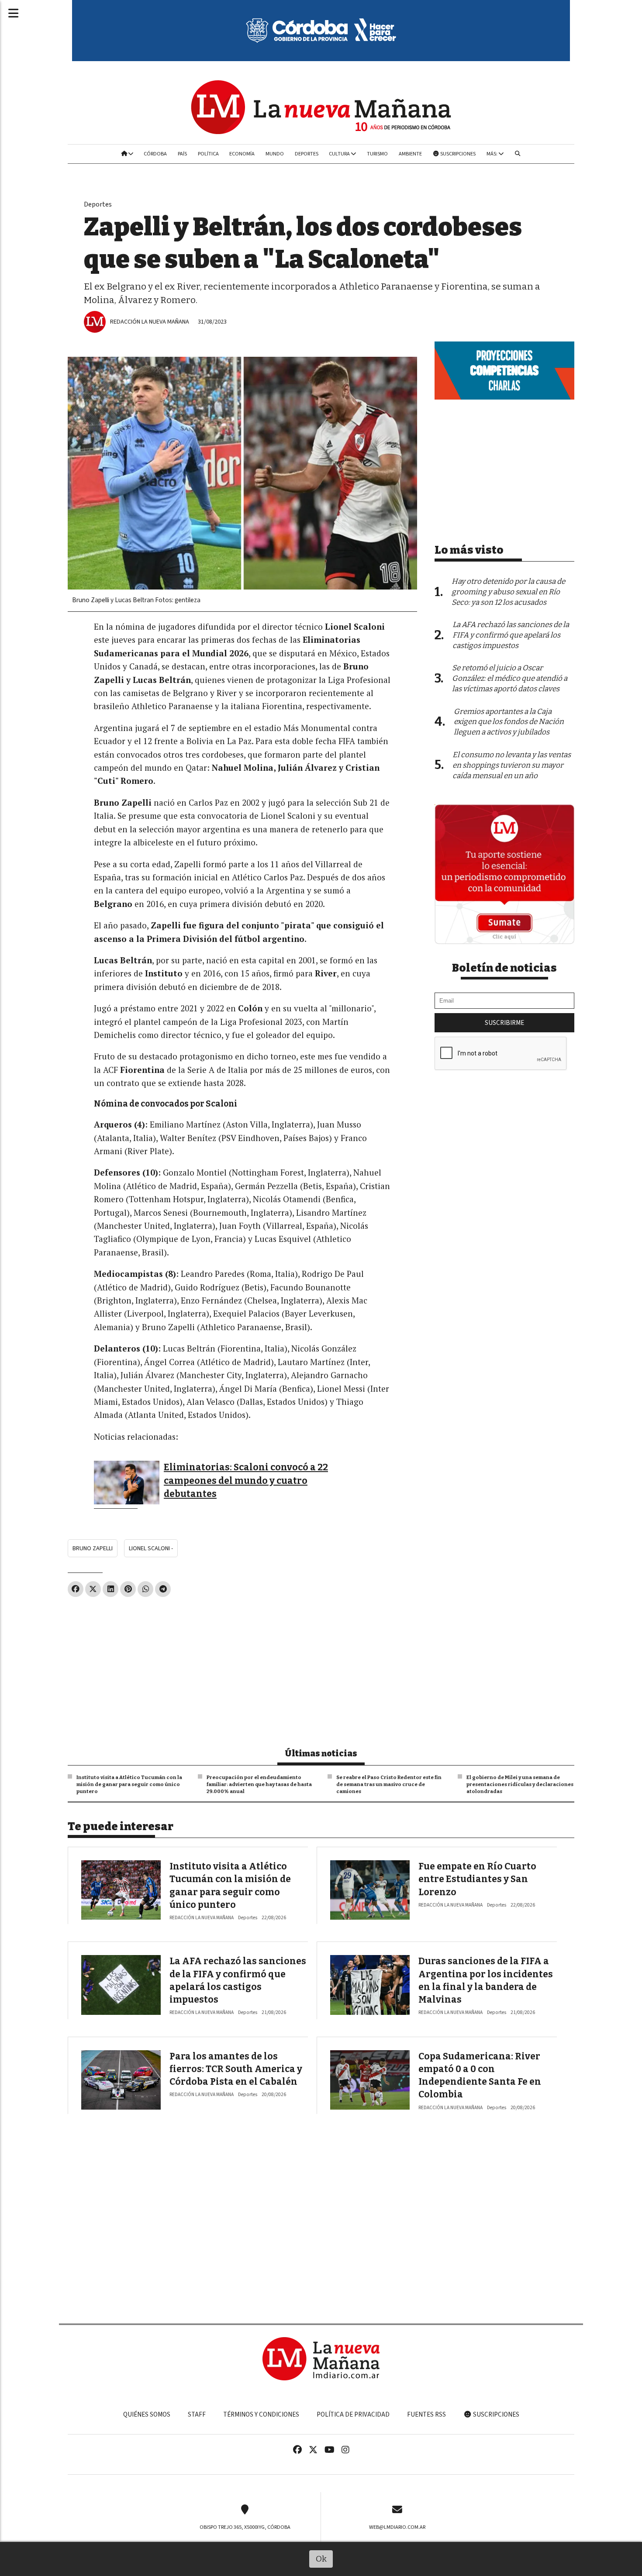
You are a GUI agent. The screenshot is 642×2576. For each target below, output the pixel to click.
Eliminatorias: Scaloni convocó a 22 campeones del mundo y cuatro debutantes (246, 1481)
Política (208, 154)
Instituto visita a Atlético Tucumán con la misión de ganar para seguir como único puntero (129, 1784)
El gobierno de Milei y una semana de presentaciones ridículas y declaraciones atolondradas (520, 1784)
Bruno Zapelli (93, 1548)
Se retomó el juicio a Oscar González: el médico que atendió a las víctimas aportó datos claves (510, 678)
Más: (492, 154)
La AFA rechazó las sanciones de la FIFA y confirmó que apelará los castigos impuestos (511, 635)
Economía (242, 154)
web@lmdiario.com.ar (397, 2527)
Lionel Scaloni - (151, 1548)
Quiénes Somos (147, 2414)
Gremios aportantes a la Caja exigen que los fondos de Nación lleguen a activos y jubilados (509, 722)
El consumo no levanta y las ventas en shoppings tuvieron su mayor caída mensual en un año (512, 765)
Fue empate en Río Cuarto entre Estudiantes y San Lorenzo (477, 1879)
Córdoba (155, 154)
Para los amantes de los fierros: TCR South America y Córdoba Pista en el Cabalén (236, 2069)
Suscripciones (457, 154)
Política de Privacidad (353, 2414)
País (182, 154)
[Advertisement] (242, 1669)
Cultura (340, 154)
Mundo (275, 154)
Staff (197, 2414)
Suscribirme (504, 1023)
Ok (321, 2559)
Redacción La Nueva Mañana (150, 322)
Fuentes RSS (426, 2414)
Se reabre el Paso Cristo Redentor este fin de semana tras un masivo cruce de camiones (389, 1784)
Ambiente (410, 154)
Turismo (377, 154)
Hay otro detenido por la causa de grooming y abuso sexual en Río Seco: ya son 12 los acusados (508, 592)
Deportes (307, 154)
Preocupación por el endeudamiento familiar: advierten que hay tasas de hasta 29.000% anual (259, 1784)
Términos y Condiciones (261, 2414)
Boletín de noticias (504, 968)
